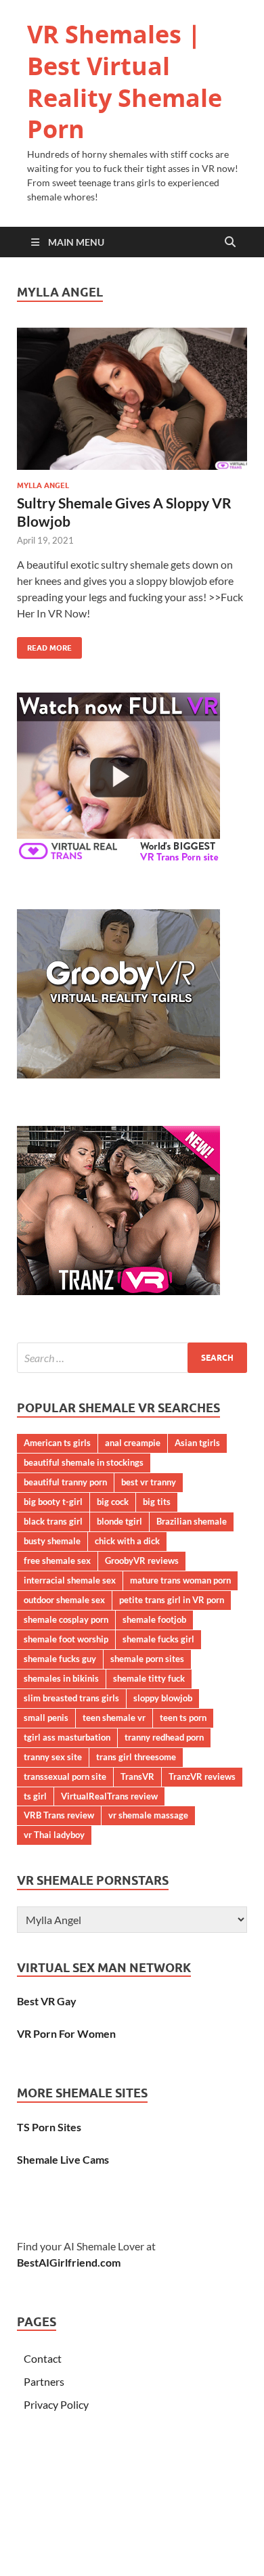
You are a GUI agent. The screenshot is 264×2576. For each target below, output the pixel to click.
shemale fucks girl (158, 1639)
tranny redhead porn (164, 1737)
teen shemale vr (114, 1718)
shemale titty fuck (149, 1678)
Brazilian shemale (192, 1521)
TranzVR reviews (202, 1776)
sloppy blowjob (163, 1698)
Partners (44, 2381)
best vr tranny (149, 1482)
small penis (46, 1718)
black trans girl (53, 1521)
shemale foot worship (66, 1639)
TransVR (137, 1776)
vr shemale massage (148, 1815)
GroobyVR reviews (142, 1560)
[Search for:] (132, 1358)
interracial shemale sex (70, 1580)
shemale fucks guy (60, 1659)
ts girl (35, 1796)
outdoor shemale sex (64, 1600)
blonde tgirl (119, 1521)
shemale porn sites (147, 1659)
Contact (43, 2358)
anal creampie (133, 1443)
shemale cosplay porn (66, 1619)
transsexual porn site (65, 1776)
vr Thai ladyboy (54, 1835)
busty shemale (52, 1541)
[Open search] (230, 242)
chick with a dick (127, 1541)
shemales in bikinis (61, 1678)
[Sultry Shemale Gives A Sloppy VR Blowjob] (132, 398)
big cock (113, 1502)
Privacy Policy (56, 2404)
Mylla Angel (43, 485)
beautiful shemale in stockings (84, 1462)
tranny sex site (53, 1757)
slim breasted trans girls (71, 1698)
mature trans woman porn (180, 1580)
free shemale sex (57, 1560)
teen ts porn (183, 1718)
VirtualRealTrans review (109, 1796)
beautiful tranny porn (65, 1482)
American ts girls (57, 1443)
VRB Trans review (59, 1815)
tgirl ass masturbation (67, 1737)
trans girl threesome (136, 1757)
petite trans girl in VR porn (172, 1600)
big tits (157, 1502)
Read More (44, 645)
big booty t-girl (53, 1502)
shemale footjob (154, 1619)
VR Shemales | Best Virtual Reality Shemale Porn (125, 82)
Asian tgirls (197, 1443)
